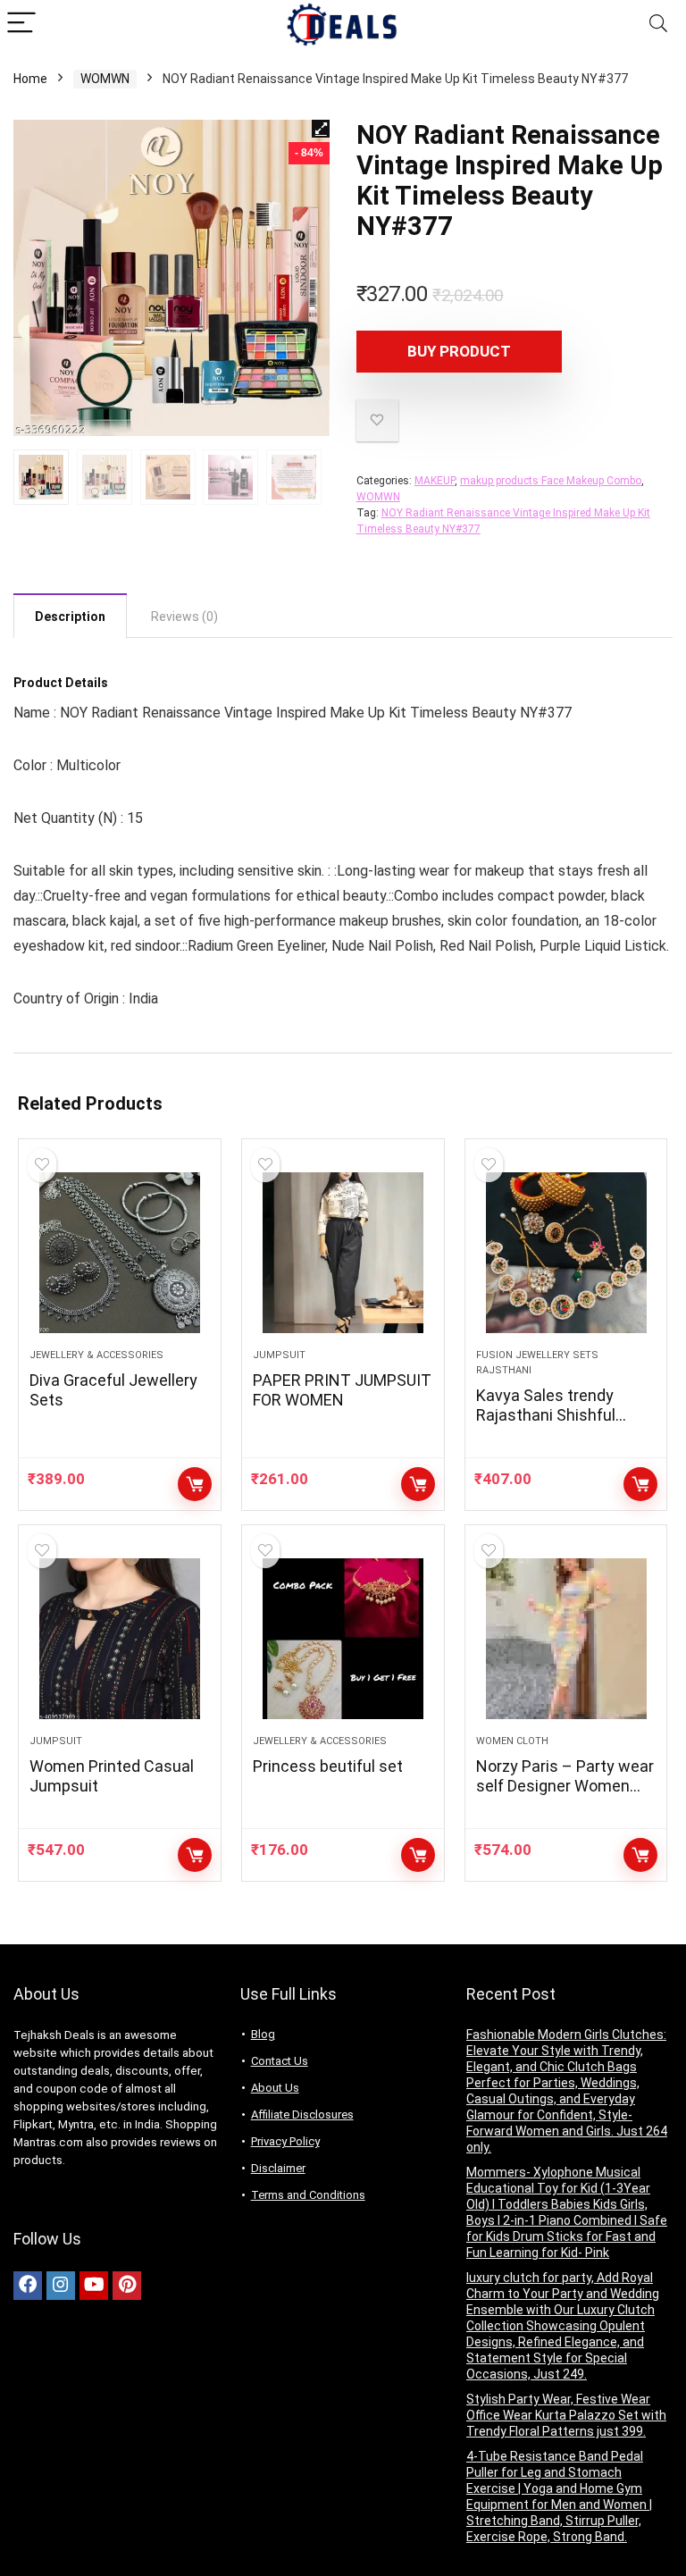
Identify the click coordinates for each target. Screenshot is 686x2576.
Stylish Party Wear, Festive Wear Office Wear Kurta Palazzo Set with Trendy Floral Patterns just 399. (566, 2415)
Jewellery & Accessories (96, 1355)
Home (30, 79)
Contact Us (280, 2061)
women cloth (512, 1741)
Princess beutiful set (328, 1766)
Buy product (459, 351)
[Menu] (21, 24)
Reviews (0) (184, 617)
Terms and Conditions (308, 2195)
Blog (263, 2034)
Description (70, 617)
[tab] (70, 616)
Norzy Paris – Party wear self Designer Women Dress (565, 1786)
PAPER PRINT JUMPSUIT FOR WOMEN (342, 1390)
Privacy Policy (285, 2141)
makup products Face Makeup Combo (551, 481)
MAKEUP (435, 481)
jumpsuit (279, 1355)
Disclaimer (278, 2168)
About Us (275, 2088)
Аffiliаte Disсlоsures (302, 2115)
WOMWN (105, 79)
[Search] (658, 24)
